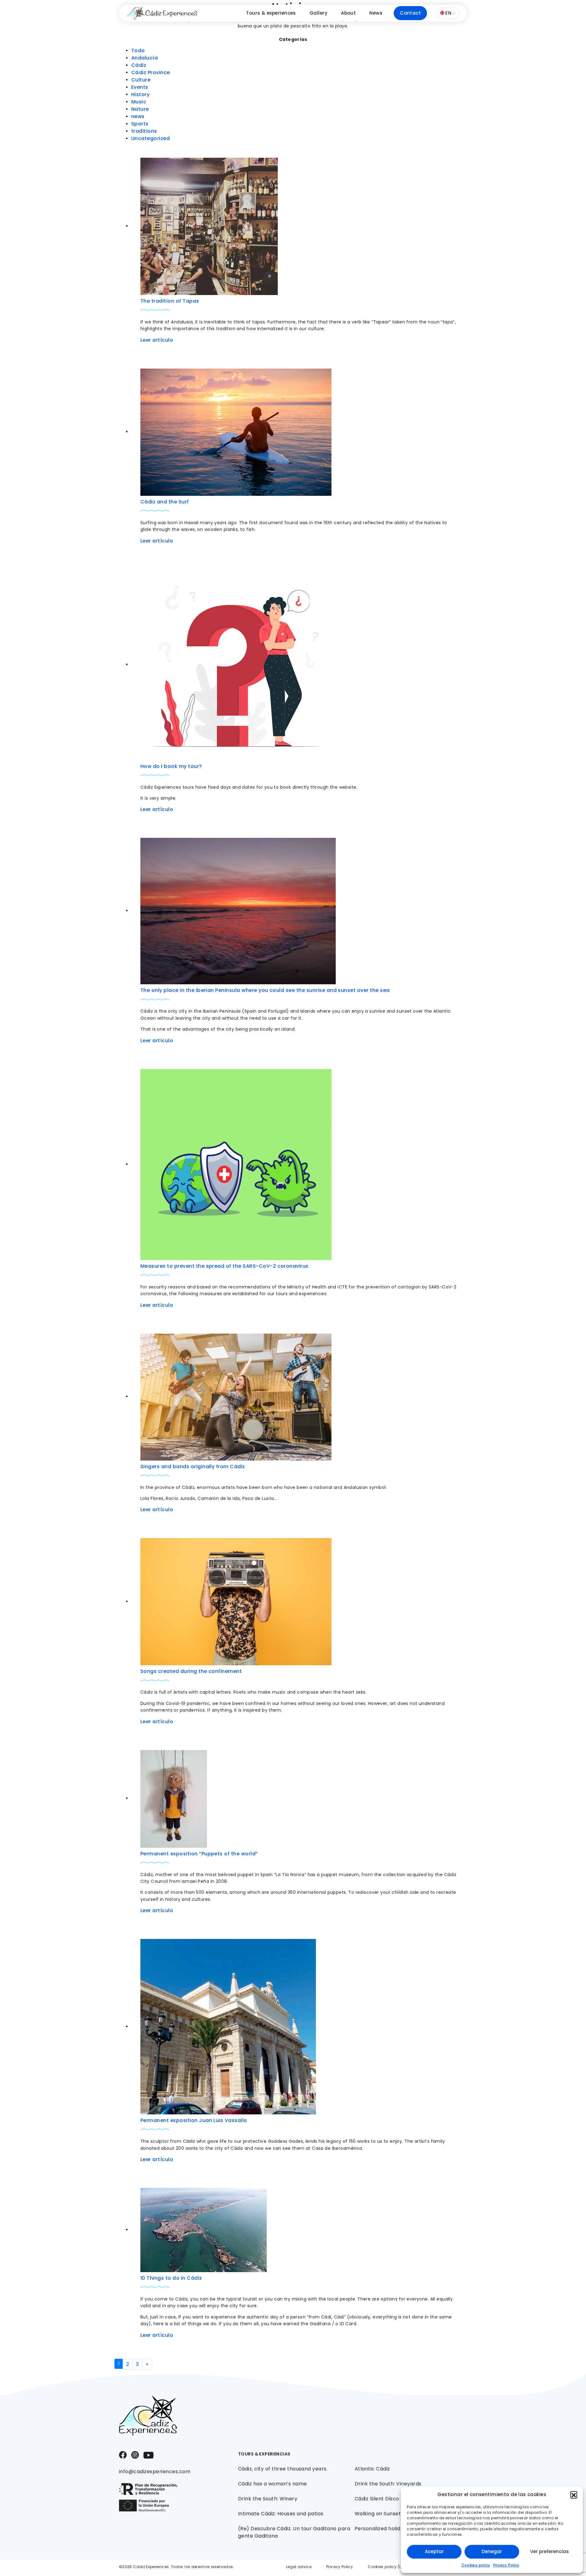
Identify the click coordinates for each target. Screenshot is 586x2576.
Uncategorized (150, 138)
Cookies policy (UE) (387, 2567)
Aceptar (434, 2551)
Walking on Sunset (378, 2514)
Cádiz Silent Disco (377, 2499)
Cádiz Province (151, 72)
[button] (574, 2495)
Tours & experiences (271, 13)
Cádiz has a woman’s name (273, 2484)
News (376, 13)
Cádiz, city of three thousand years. (283, 2469)
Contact (410, 13)
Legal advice (299, 2567)
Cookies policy (476, 2565)
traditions (144, 131)
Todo (138, 50)
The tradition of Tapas (170, 301)
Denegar (492, 2551)
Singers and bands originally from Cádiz (193, 1466)
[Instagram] (135, 2454)
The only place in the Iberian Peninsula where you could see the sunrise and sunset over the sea (265, 990)
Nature (140, 109)
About (348, 13)
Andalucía (145, 58)
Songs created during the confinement (191, 1671)
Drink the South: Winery (268, 2499)
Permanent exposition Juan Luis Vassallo (194, 2120)
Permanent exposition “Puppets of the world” (199, 1854)
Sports (140, 124)
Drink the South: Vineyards (388, 2484)
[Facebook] (123, 2454)
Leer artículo (157, 340)
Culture (141, 80)
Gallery (318, 13)
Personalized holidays (382, 2529)
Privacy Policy (506, 2565)
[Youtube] (148, 2455)
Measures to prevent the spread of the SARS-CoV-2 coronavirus (224, 1266)
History (140, 94)
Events (140, 87)
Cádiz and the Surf (165, 502)
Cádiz (139, 65)
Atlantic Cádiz (372, 2469)
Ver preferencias (550, 2551)
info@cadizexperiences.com (155, 2472)
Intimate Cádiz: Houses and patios (281, 2514)
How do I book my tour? (171, 766)
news (138, 116)
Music (139, 102)
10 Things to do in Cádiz (171, 2278)
